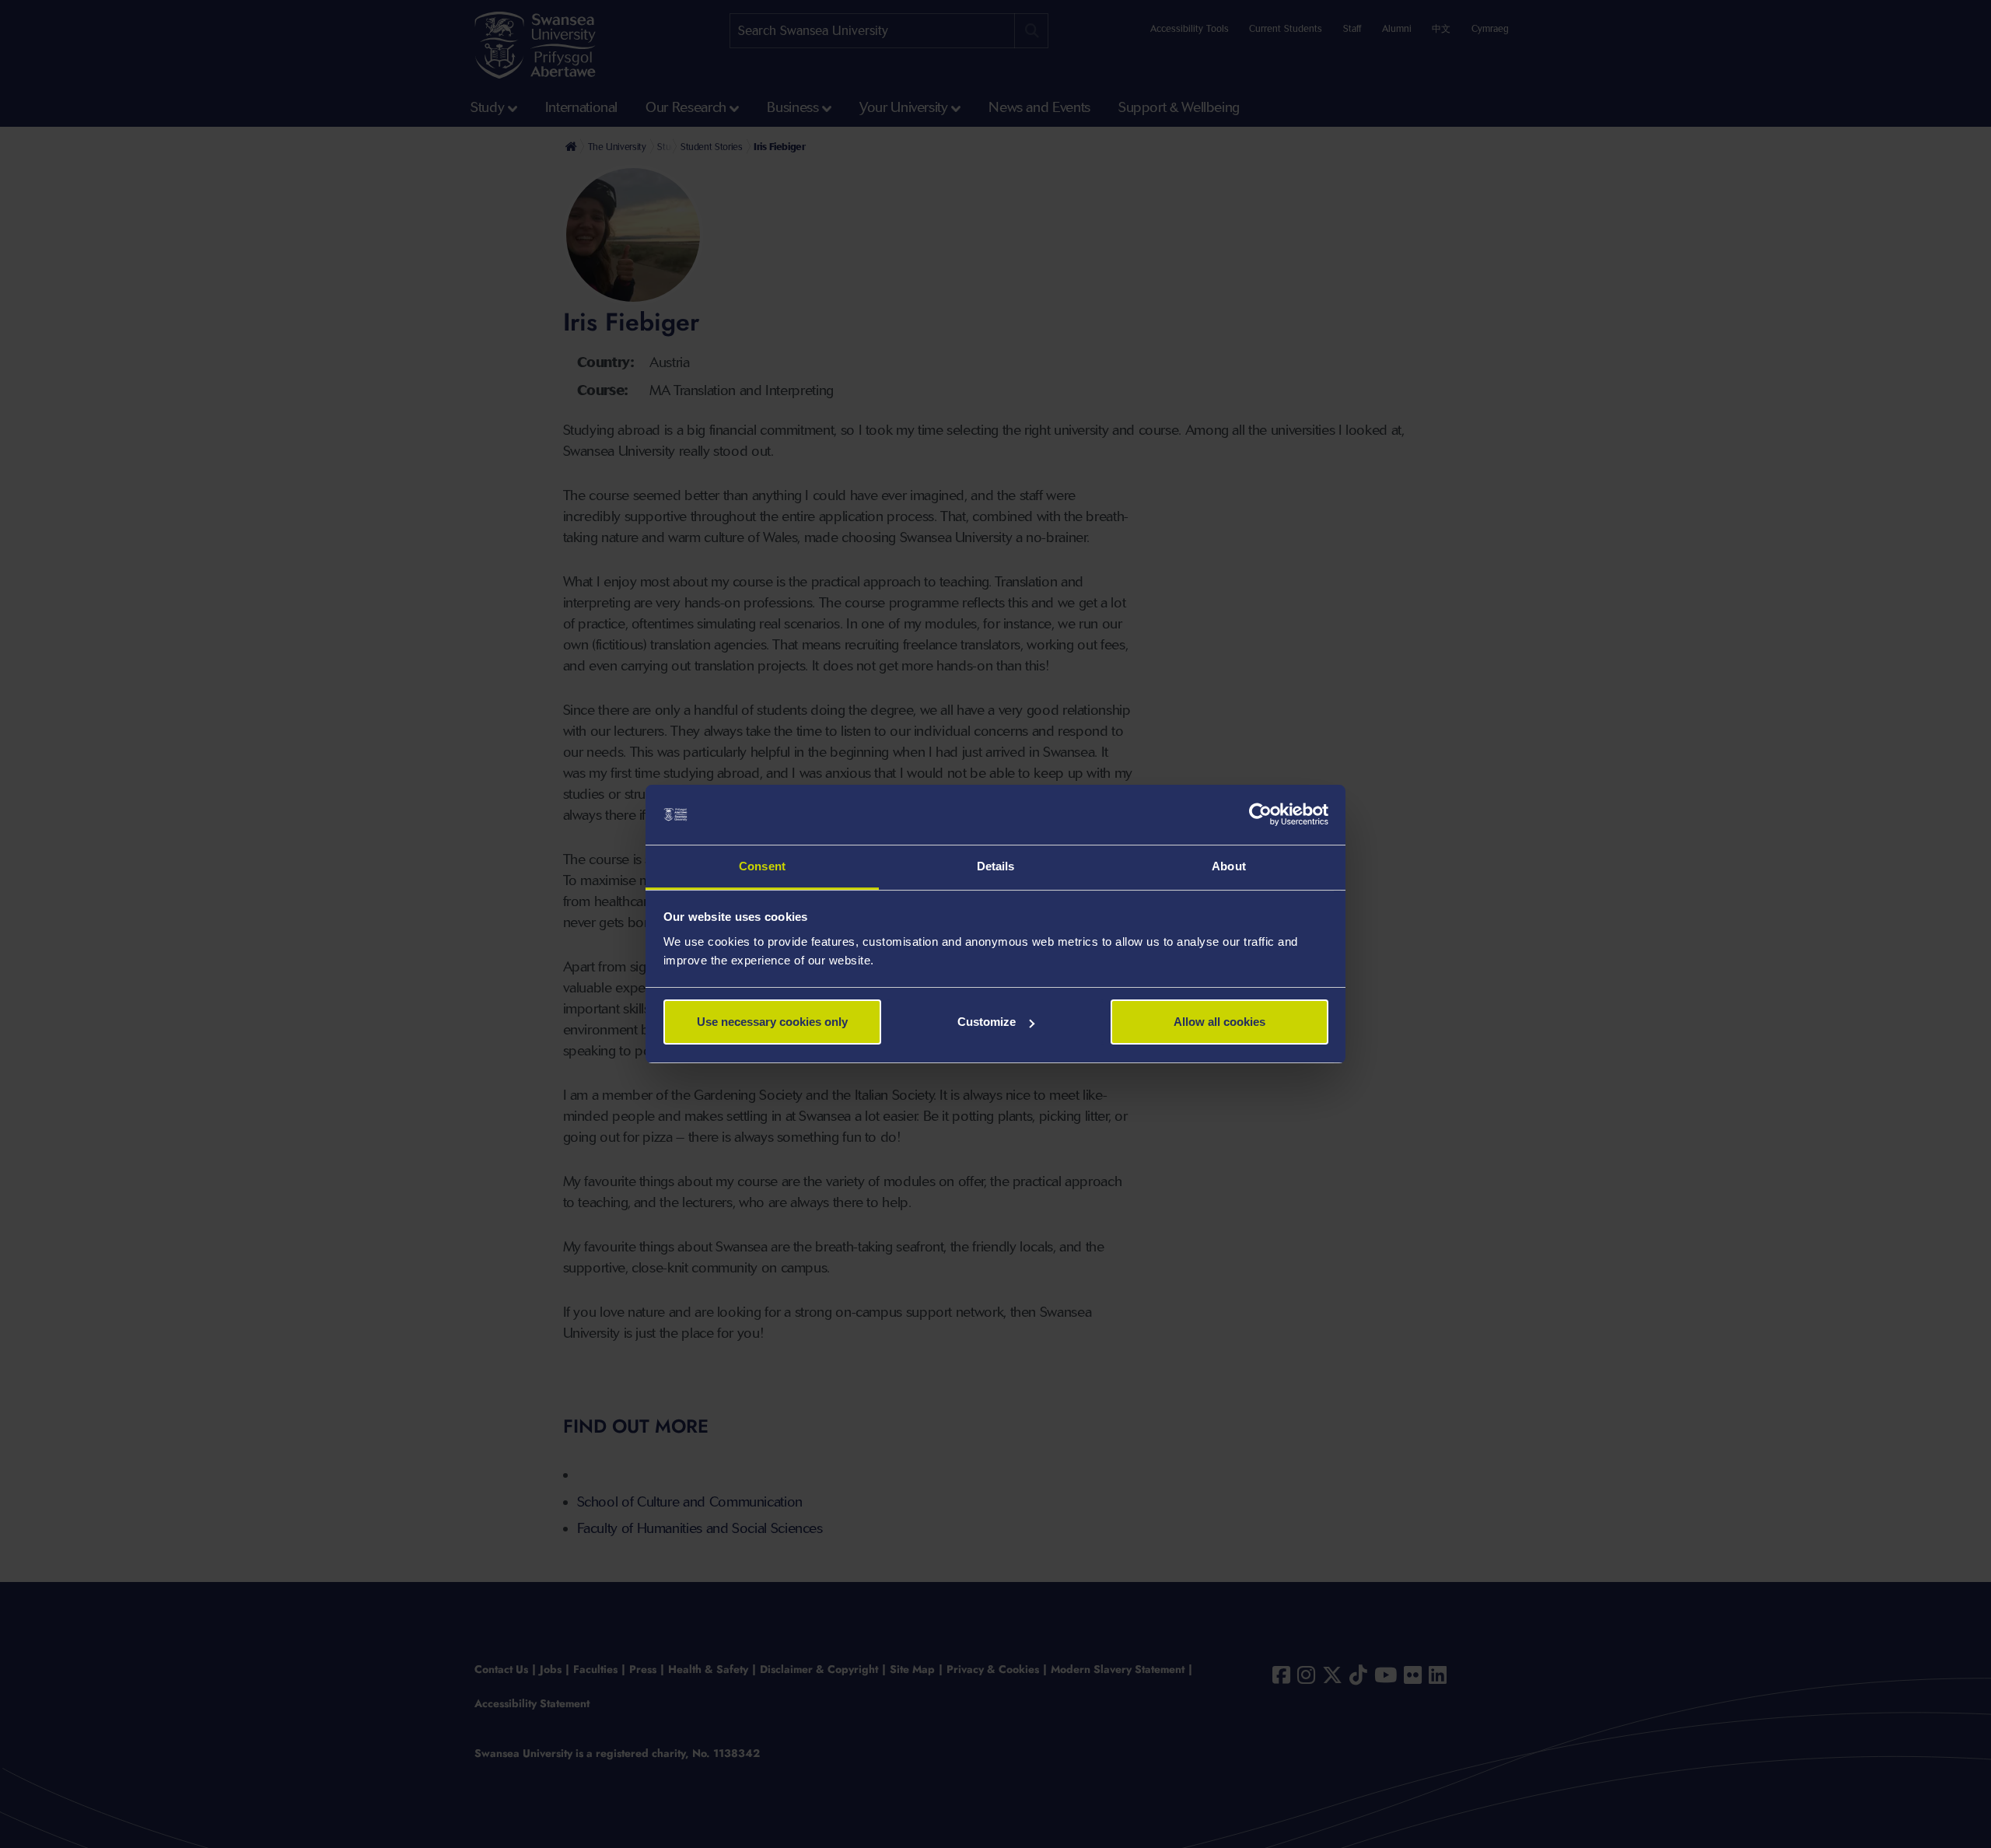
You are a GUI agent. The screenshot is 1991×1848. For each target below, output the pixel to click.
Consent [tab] (762, 866)
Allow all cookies (1219, 1022)
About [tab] (1229, 866)
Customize (987, 1022)
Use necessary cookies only (772, 1022)
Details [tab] (996, 866)
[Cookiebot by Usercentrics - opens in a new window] (1260, 815)
